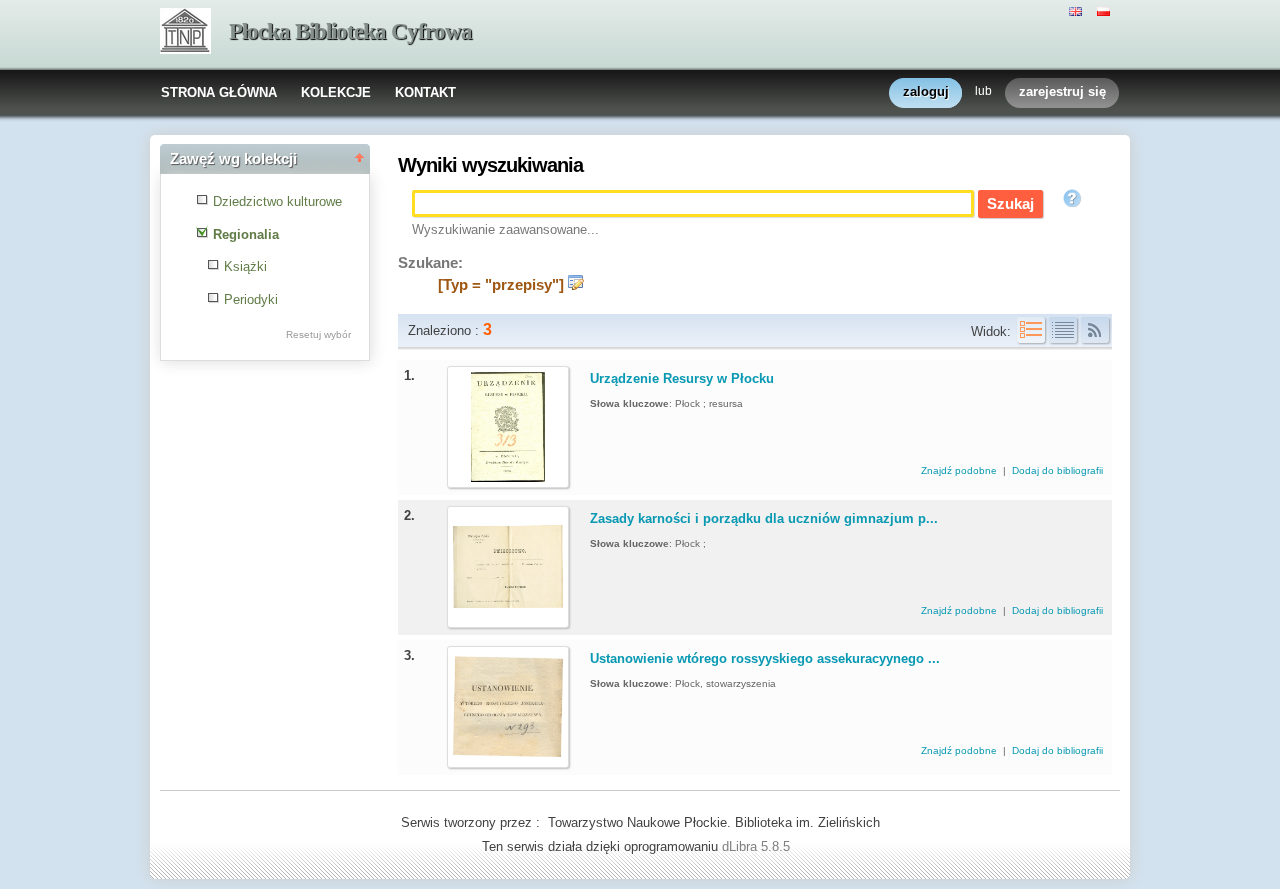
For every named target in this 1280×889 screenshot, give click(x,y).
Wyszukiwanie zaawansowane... (505, 229)
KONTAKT (425, 92)
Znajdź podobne (960, 470)
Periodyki (251, 299)
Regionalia (246, 234)
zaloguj (926, 91)
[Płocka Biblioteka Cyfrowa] (185, 33)
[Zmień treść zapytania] (576, 285)
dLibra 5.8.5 (758, 846)
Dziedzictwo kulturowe (277, 201)
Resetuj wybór (318, 334)
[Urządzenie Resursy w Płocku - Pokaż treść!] (508, 477)
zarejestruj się (1062, 91)
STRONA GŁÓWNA (219, 92)
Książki (245, 266)
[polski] (1106, 10)
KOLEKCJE (336, 92)
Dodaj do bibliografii (1057, 470)
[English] (1078, 10)
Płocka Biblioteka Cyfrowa (350, 31)
